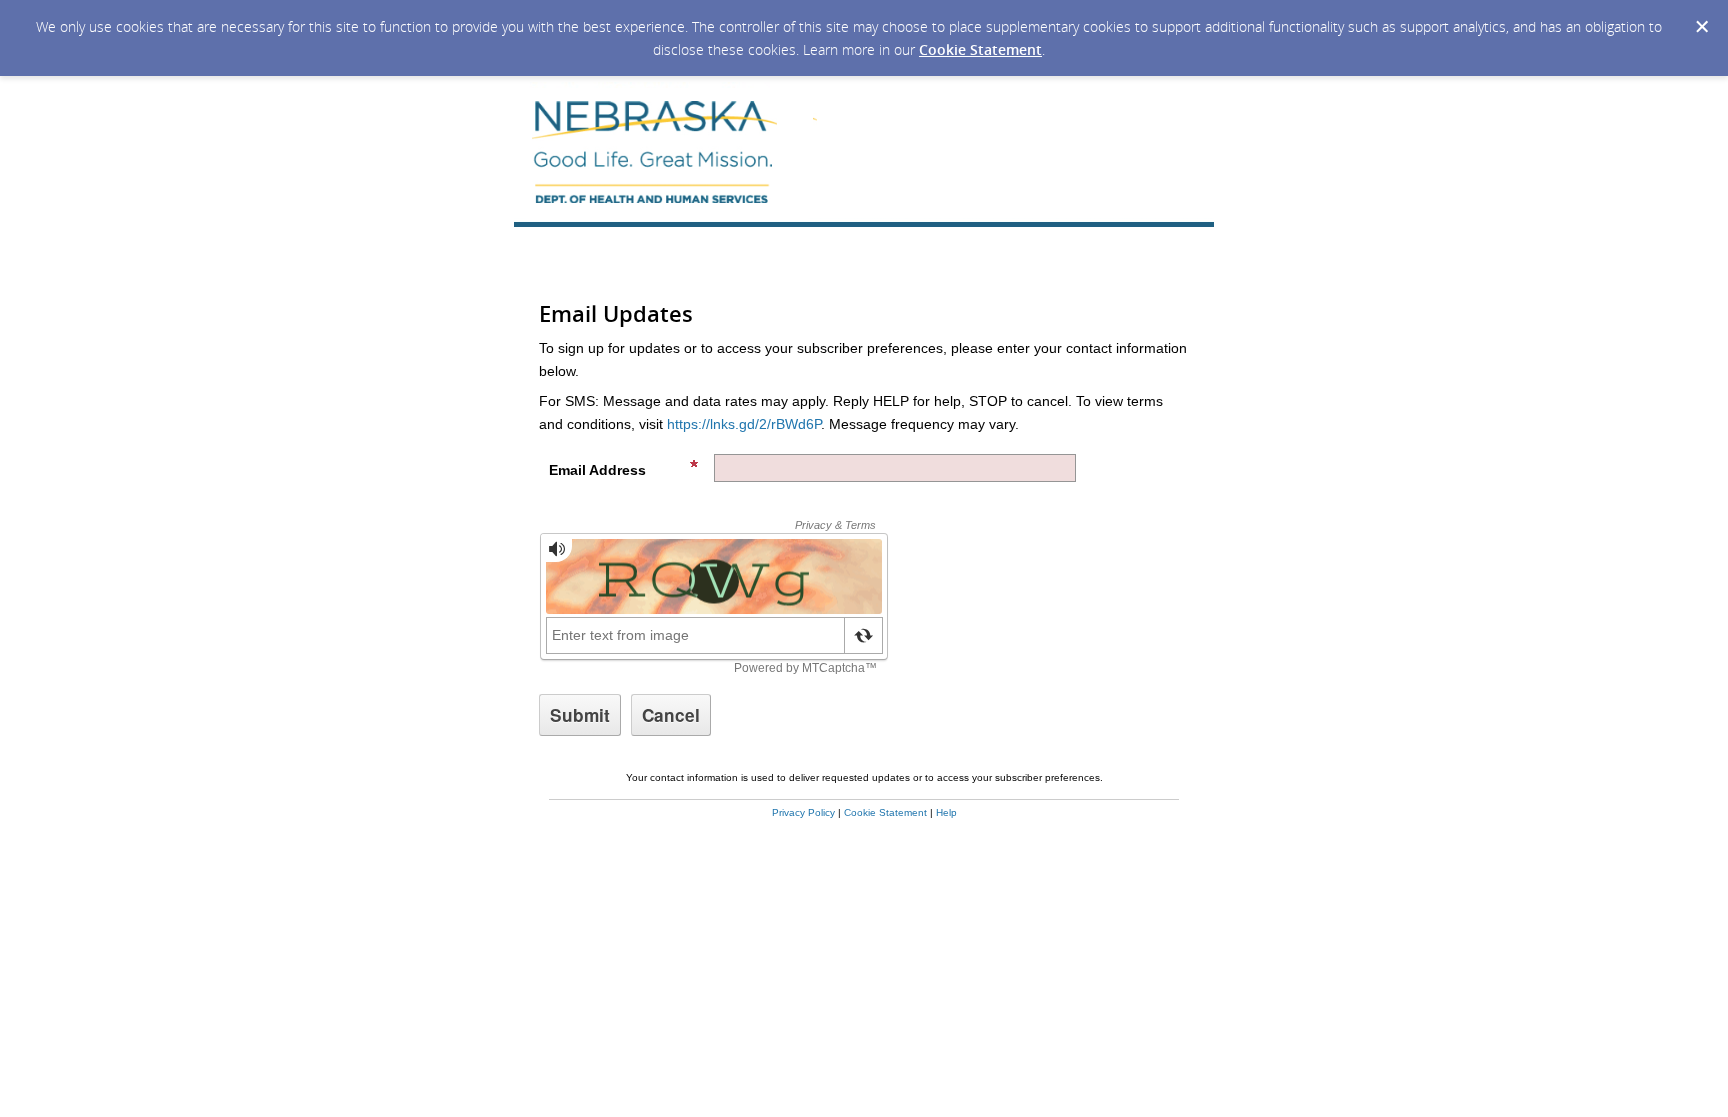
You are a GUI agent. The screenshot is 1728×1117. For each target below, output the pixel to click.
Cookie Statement (980, 49)
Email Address (597, 470)
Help (946, 812)
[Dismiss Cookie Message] (1702, 27)
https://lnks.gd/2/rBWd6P (744, 424)
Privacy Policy (803, 812)
